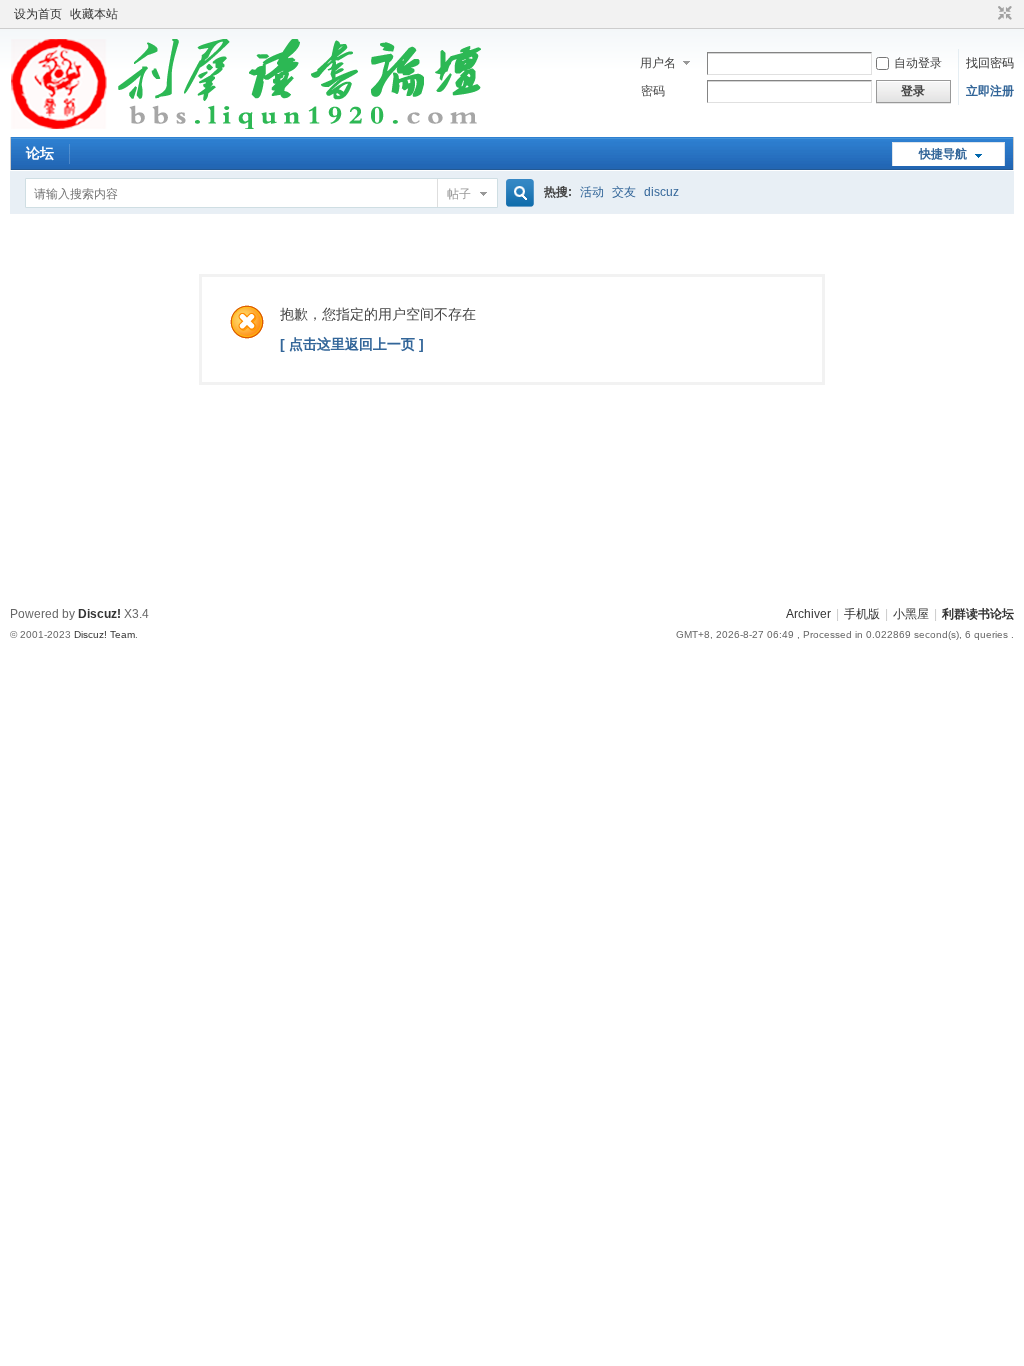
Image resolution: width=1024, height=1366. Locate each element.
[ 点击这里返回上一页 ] (352, 344)
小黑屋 (911, 614)
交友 (624, 192)
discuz (661, 192)
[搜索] (517, 193)
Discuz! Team (104, 634)
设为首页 (38, 14)
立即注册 (990, 91)
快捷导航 (943, 154)
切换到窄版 (1002, 14)
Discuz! (99, 614)
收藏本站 (94, 14)
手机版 (862, 614)
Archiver (808, 614)
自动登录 (918, 63)
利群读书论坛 (978, 614)
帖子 (459, 194)
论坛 (40, 153)
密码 (653, 91)
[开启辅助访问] (986, 14)
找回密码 (990, 63)
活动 (592, 192)
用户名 (658, 63)
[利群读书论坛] (252, 125)
